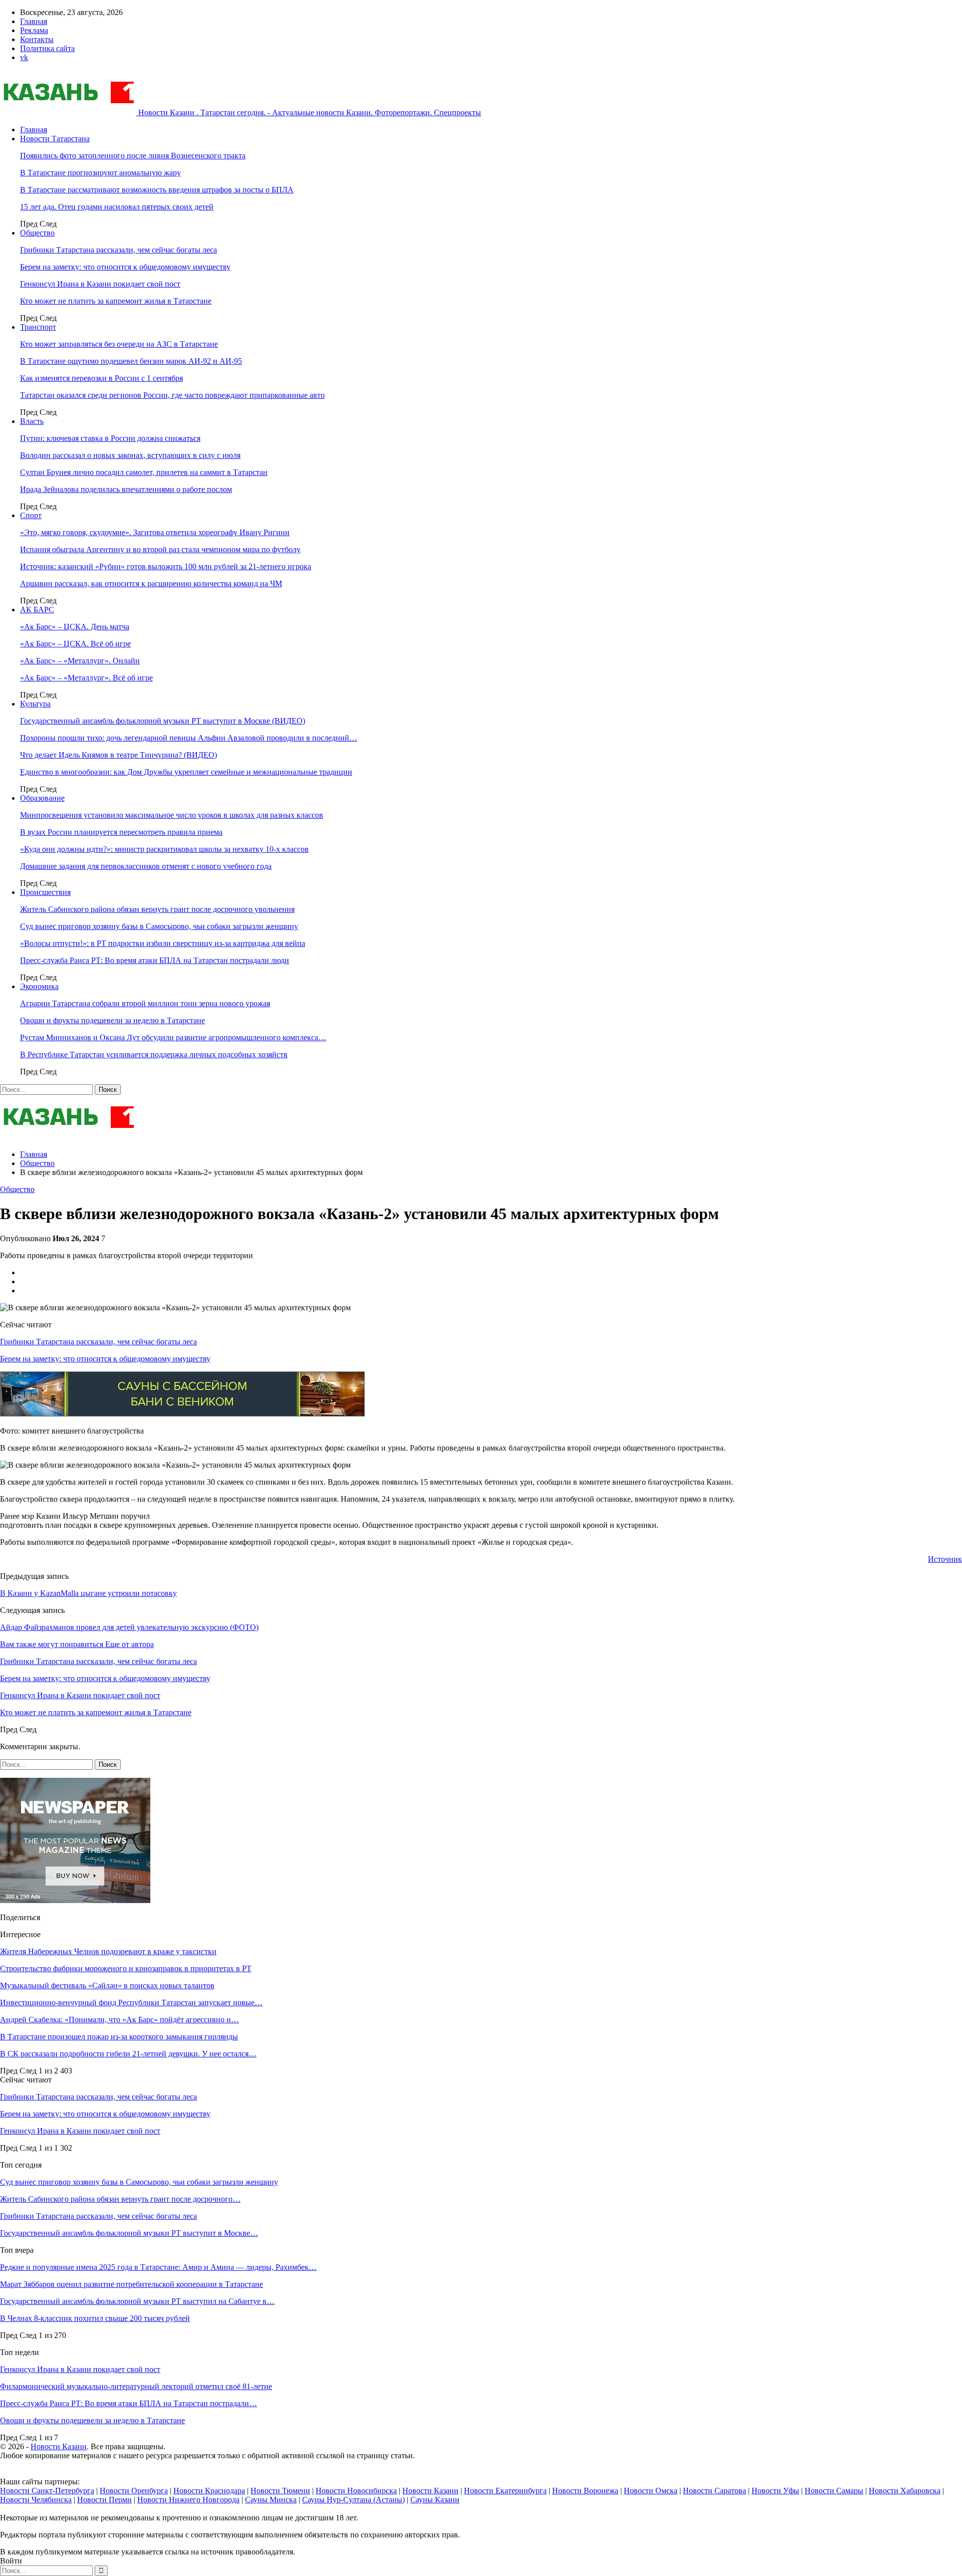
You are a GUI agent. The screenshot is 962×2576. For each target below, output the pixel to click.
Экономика (39, 986)
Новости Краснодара (209, 2491)
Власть (32, 421)
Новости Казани (59, 2446)
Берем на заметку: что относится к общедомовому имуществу (125, 267)
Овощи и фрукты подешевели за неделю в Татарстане (112, 1020)
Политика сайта (47, 48)
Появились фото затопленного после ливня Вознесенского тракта (133, 156)
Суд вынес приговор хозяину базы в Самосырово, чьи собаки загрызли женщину (159, 926)
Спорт (31, 515)
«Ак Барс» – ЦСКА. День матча (75, 627)
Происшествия (45, 892)
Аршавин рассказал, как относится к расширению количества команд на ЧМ (151, 583)
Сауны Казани (435, 2500)
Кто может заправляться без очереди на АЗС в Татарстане (119, 344)
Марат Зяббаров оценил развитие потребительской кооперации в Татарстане (132, 2284)
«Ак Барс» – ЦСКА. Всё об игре (75, 644)
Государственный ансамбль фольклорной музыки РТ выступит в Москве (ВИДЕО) (163, 721)
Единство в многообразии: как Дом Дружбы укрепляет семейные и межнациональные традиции (186, 772)
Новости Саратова (714, 2491)
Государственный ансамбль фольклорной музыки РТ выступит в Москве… (129, 2233)
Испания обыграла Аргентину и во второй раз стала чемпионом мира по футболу (160, 549)
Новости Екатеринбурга (505, 2491)
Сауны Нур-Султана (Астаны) (353, 2500)
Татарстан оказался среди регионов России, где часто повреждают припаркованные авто (172, 395)
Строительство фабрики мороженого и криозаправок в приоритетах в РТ (126, 1968)
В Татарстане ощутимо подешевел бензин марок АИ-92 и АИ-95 (131, 361)
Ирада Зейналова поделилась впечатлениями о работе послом (126, 489)
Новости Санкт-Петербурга (47, 2491)
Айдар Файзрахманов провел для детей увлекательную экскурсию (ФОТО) (129, 1627)
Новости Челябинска (36, 2500)
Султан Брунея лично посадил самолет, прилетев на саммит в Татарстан (144, 472)
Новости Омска (651, 2491)
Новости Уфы (775, 2491)
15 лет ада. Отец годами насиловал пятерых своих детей (117, 207)
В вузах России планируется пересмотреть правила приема (121, 832)
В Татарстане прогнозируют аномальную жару (100, 173)
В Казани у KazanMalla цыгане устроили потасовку (88, 1593)
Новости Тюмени (280, 2491)
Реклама (34, 30)
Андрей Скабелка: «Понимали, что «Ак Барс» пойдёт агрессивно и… (119, 2020)
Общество (37, 233)
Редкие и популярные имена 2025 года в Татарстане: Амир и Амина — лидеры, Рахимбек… (158, 2267)
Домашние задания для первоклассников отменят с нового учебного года (146, 866)
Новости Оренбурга (134, 2491)
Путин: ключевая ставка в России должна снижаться (110, 438)
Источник (945, 1559)
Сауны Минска (271, 2500)
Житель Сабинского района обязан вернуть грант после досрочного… (120, 2199)
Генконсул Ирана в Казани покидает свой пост (100, 284)
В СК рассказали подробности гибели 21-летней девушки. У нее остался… (128, 2054)
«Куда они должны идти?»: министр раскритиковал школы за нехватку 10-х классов (164, 849)
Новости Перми (104, 2500)
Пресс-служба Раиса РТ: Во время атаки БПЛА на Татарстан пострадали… (129, 2403)
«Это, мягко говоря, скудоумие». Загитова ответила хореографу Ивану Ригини (155, 532)
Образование (42, 798)
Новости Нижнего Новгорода (188, 2500)
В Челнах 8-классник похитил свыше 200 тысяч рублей (95, 2318)
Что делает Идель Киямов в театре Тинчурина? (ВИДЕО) (118, 755)
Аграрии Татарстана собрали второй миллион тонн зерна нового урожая (145, 1003)
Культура (35, 704)
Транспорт (38, 327)
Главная (34, 21)
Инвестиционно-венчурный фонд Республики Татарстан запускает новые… (131, 2003)
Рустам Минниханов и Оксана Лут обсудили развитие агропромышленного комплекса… (173, 1037)
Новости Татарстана (55, 139)
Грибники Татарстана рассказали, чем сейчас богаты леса (118, 250)
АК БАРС (37, 610)
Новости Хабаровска (905, 2491)
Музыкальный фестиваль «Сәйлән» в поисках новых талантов (107, 1985)
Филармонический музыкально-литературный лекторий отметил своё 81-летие (136, 2386)
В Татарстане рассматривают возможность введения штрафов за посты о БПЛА (157, 190)
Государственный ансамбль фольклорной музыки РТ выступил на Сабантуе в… (137, 2301)
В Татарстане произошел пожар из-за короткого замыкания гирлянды (119, 2037)
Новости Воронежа (585, 2491)
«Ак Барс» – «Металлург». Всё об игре (86, 678)
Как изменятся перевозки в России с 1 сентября (101, 378)
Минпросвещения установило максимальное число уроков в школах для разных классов (172, 815)
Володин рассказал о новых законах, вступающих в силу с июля (130, 455)
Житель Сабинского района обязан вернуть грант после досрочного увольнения (157, 909)
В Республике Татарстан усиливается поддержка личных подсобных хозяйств (154, 1055)
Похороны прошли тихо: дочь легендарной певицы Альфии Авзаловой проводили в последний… (189, 738)
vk (24, 57)
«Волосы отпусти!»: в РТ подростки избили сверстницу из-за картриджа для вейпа (163, 943)
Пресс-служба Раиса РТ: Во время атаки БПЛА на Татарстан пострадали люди (155, 960)
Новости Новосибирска (356, 2491)
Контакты (37, 39)
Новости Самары (834, 2491)
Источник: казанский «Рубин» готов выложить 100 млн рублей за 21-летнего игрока (166, 566)
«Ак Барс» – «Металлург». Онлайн (80, 661)
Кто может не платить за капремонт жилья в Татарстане (116, 301)
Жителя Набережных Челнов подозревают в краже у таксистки (108, 1951)
